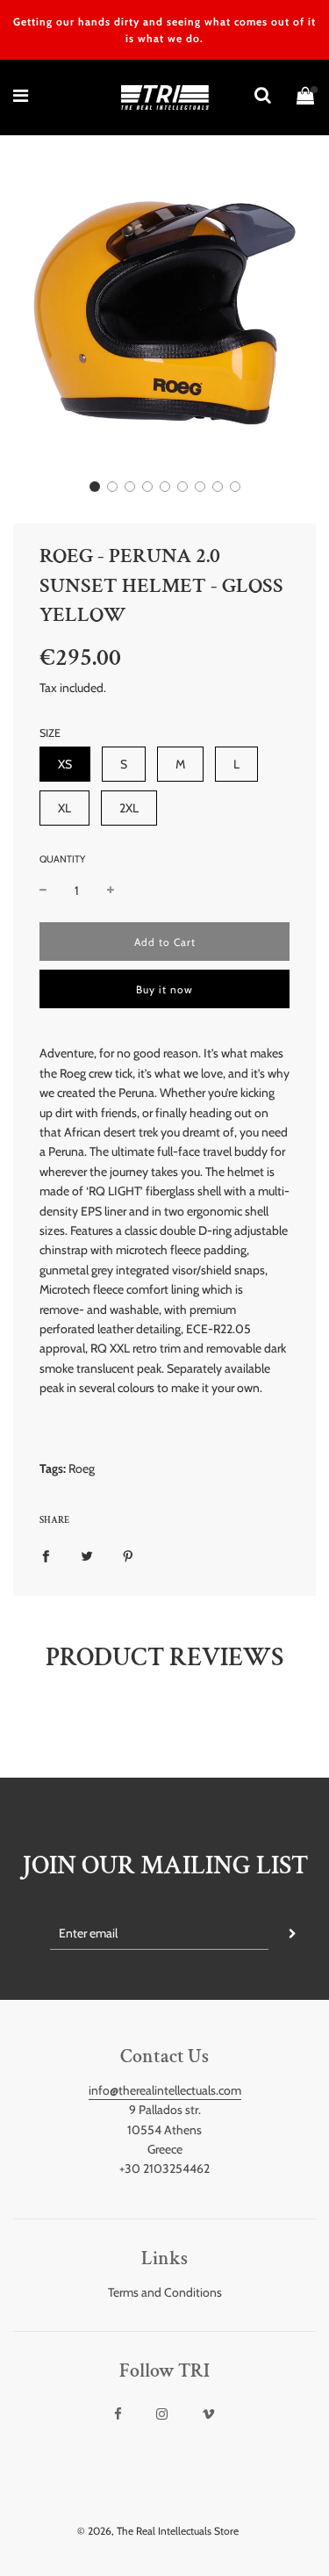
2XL (129, 808)
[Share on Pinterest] (128, 1555)
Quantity (62, 859)
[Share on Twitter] (87, 1555)
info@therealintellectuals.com (165, 2090)
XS (65, 764)
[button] (95, 487)
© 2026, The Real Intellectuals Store (158, 2531)
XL (64, 808)
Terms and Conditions (165, 2292)
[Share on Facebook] (46, 1555)
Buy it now (164, 989)
